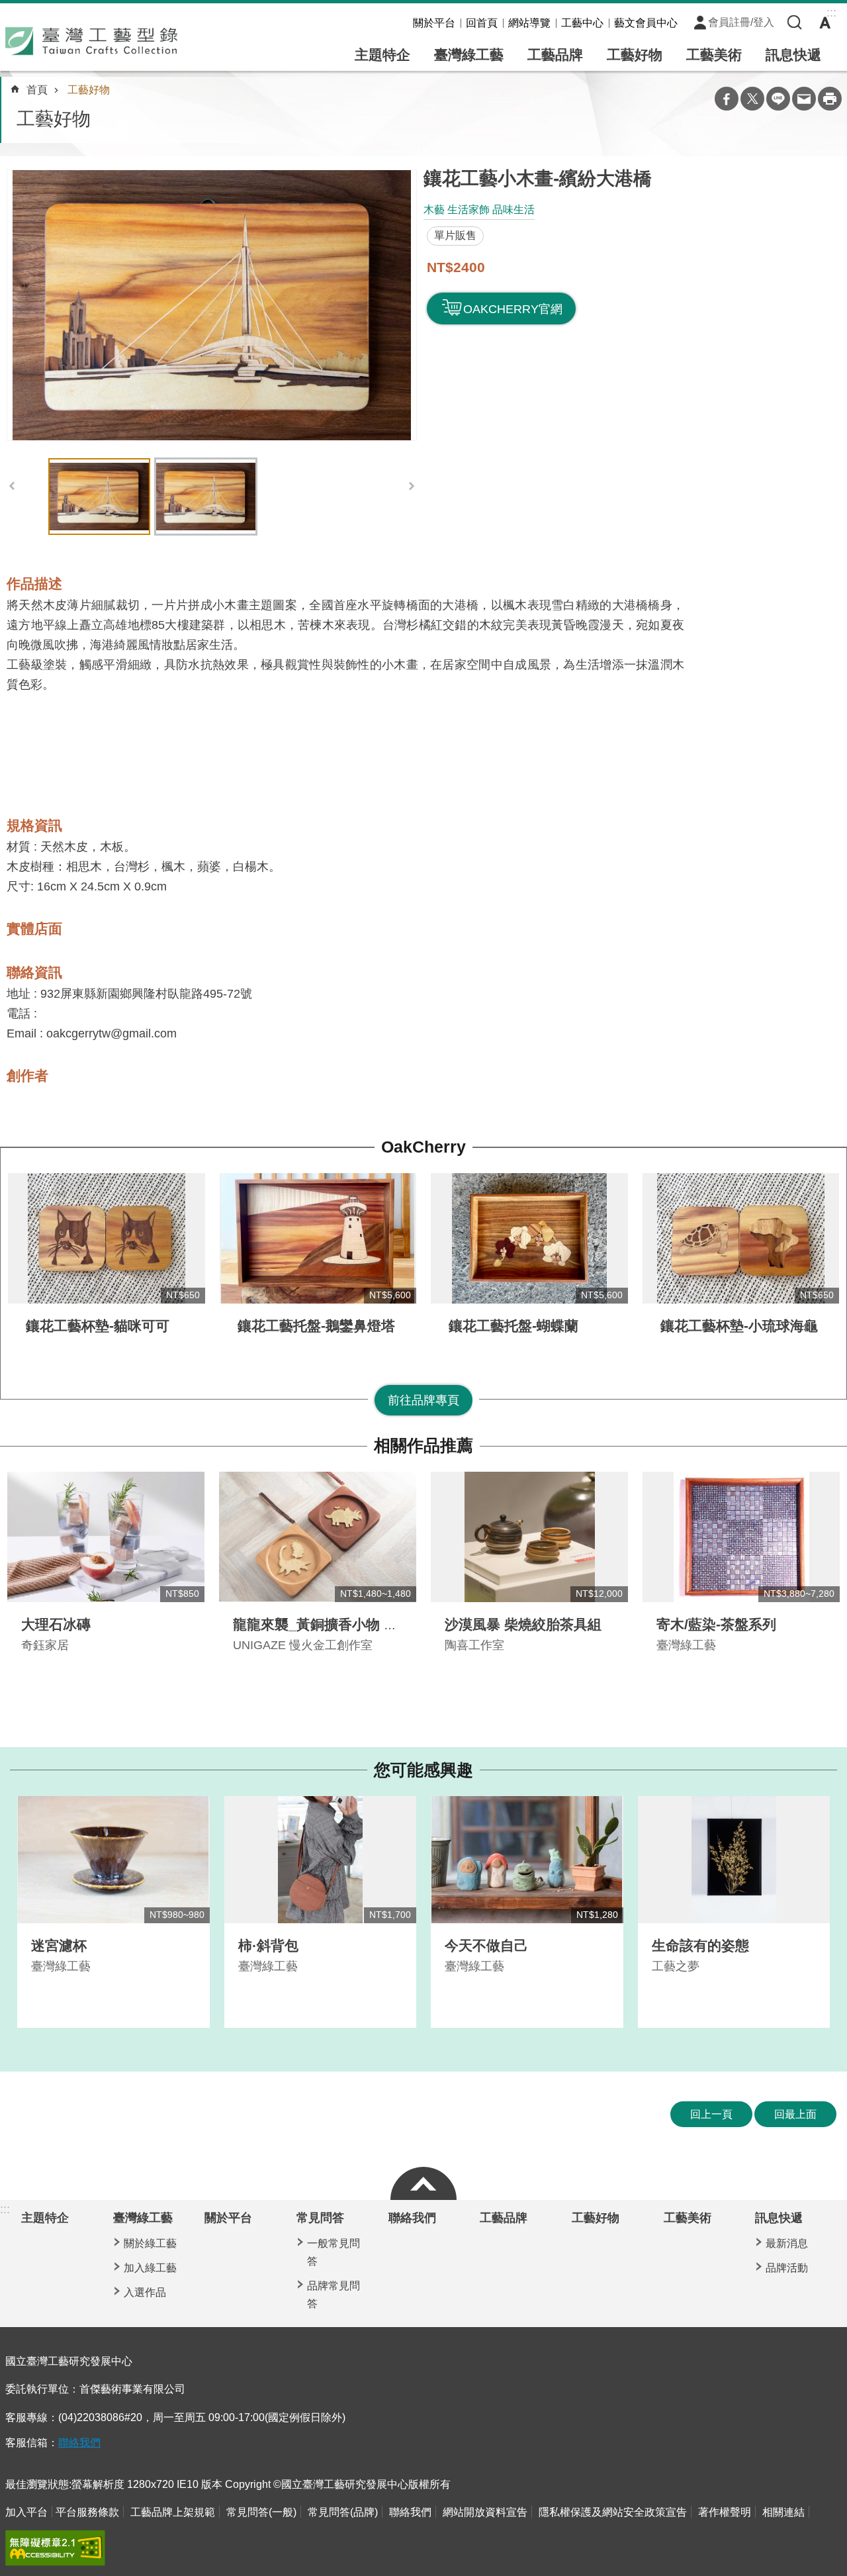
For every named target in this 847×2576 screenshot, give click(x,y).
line (778, 99)
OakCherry (423, 1147)
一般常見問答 (334, 2252)
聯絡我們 (412, 2218)
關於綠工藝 (150, 2243)
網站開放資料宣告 (485, 2512)
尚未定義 (423, 2180)
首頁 (37, 90)
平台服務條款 (87, 2512)
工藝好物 (635, 55)
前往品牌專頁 (423, 1400)
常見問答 (320, 2218)
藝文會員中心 (646, 23)
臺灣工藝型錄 (91, 41)
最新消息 (787, 2243)
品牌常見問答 (334, 2295)
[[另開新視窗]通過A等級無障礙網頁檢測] (55, 2548)
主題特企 (382, 55)
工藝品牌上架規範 (173, 2512)
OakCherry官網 (513, 309)
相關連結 (783, 2512)
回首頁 (482, 23)
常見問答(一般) (261, 2512)
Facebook (727, 99)
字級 (825, 23)
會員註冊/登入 (741, 22)
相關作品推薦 (423, 1446)
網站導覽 (529, 23)
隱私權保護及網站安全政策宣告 (613, 2512)
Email (804, 99)
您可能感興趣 (423, 1770)
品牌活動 (787, 2268)
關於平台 (434, 23)
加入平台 (26, 2512)
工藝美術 (714, 55)
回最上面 (795, 2114)
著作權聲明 (725, 2512)
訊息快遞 (793, 55)
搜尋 (795, 23)
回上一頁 (711, 2114)
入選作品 (145, 2292)
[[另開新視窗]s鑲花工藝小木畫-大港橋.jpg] (212, 305)
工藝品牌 (555, 55)
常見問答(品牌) (343, 2512)
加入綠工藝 (150, 2268)
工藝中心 (582, 23)
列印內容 (830, 99)
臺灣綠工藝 (469, 55)
